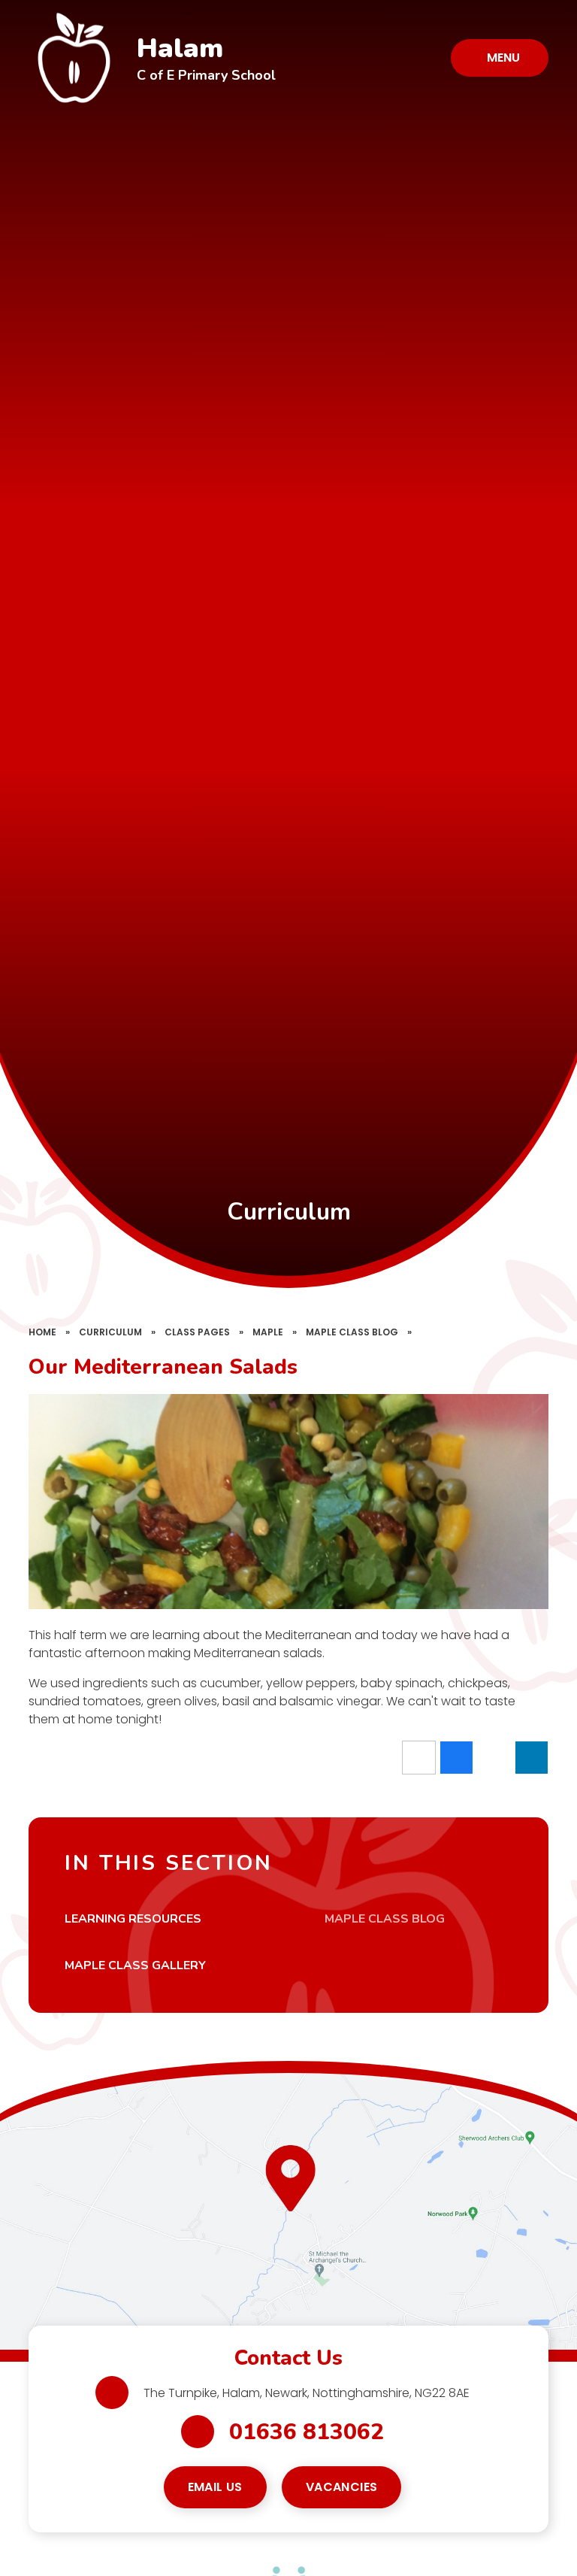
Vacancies (342, 2487)
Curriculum (110, 1332)
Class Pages (197, 1332)
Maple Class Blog (352, 1332)
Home (42, 1332)
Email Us (215, 2487)
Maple (268, 1332)
